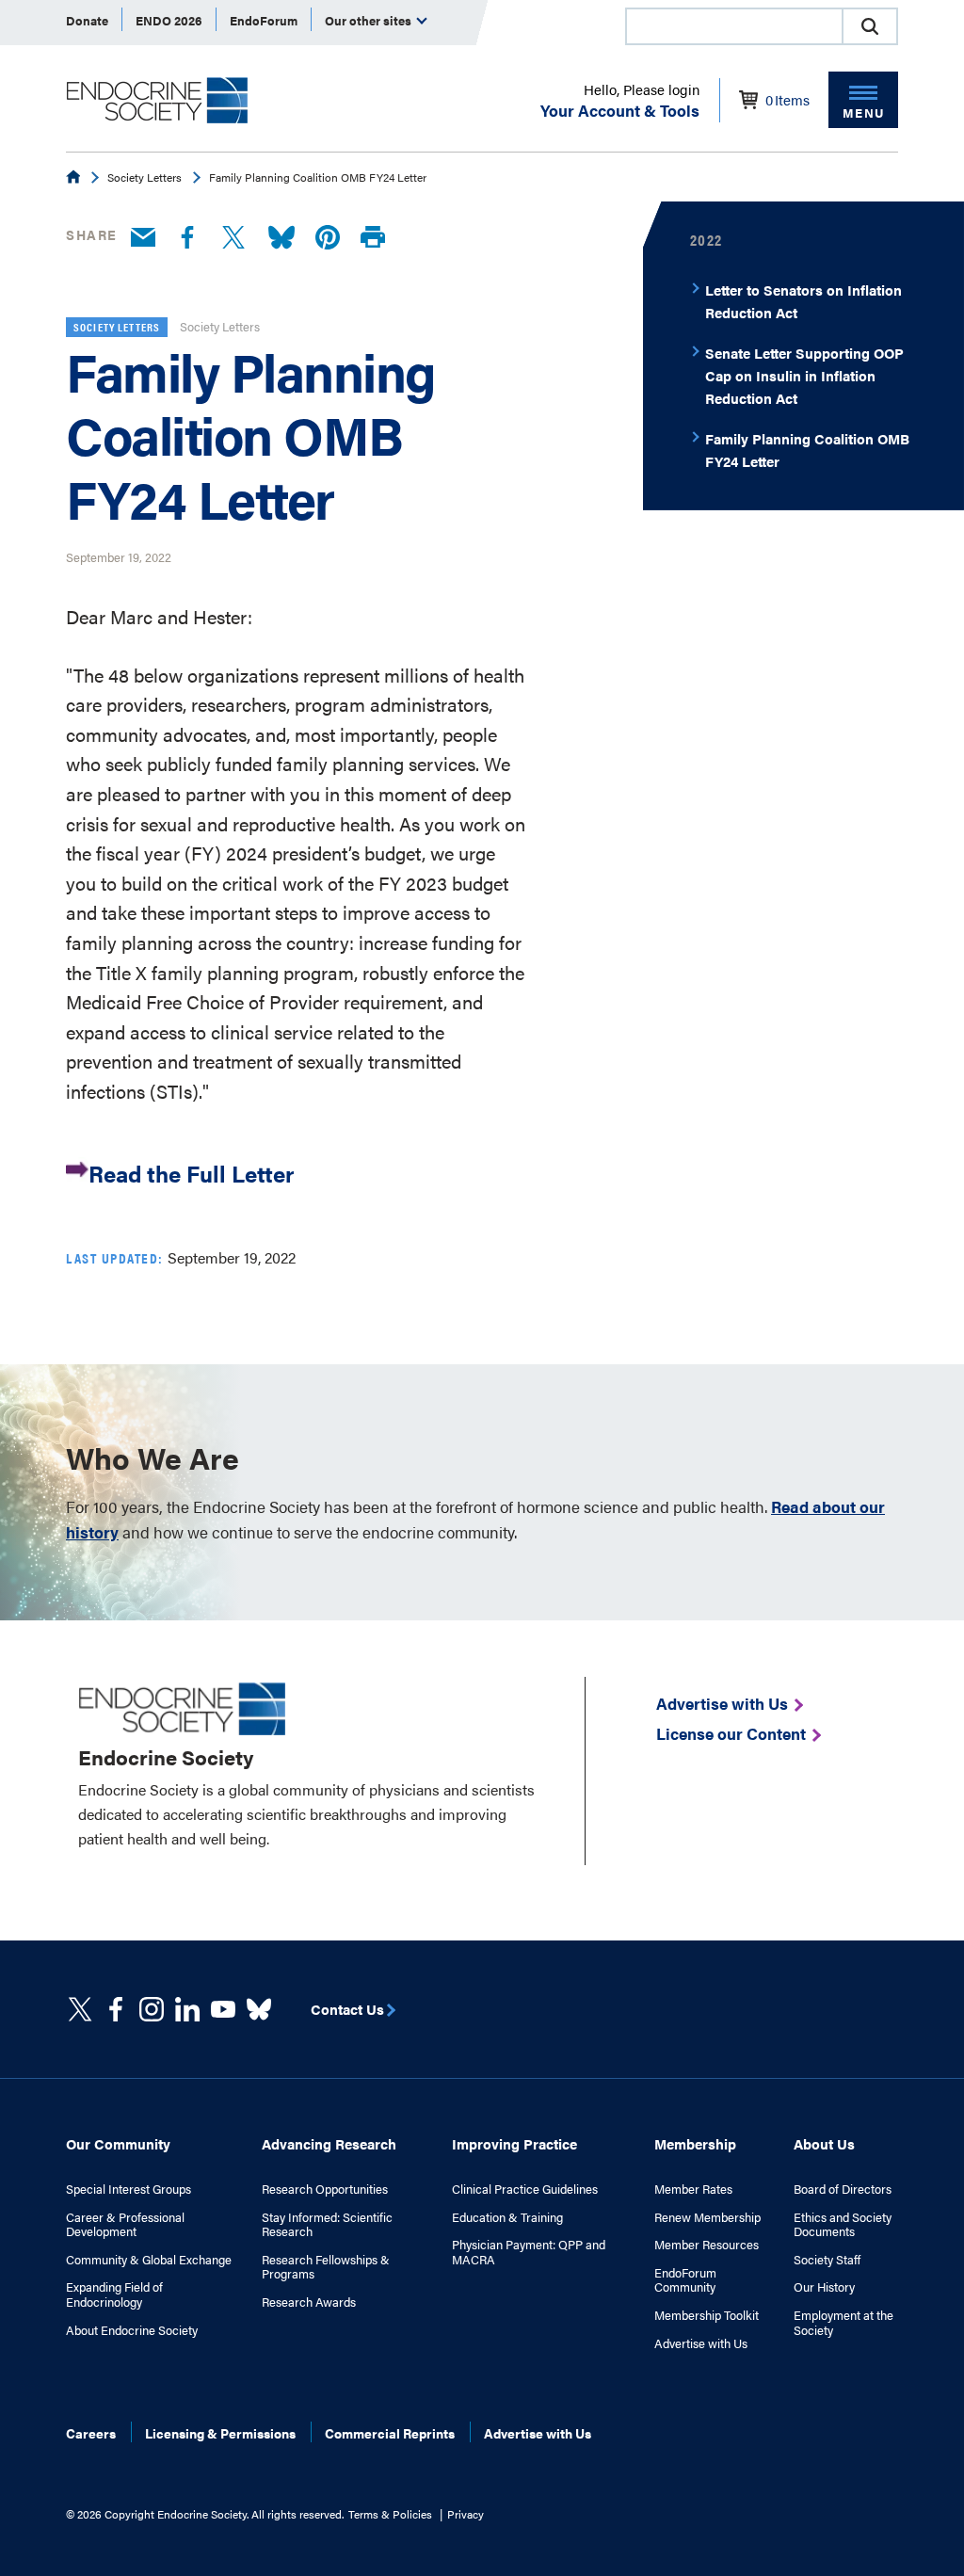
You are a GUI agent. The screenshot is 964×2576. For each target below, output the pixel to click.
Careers (91, 2433)
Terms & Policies (390, 2514)
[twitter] (80, 2009)
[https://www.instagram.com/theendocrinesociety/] (152, 2009)
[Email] (143, 238)
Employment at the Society (843, 2322)
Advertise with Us (701, 2343)
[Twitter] (233, 238)
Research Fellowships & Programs (326, 2267)
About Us (824, 2143)
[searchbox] (734, 28)
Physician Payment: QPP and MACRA (529, 2252)
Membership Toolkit (707, 2315)
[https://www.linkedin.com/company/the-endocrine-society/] (187, 2009)
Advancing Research (329, 2143)
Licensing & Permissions (220, 2433)
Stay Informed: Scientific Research (327, 2224)
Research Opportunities (325, 2189)
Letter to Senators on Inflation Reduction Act (803, 301)
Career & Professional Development (125, 2224)
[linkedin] (223, 2009)
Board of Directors (843, 2189)
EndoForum (264, 20)
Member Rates (693, 2189)
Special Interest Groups (129, 2189)
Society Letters (145, 177)
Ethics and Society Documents (843, 2224)
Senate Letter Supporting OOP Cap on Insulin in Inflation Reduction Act (804, 375)
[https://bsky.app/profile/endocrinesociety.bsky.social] (259, 2009)
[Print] (373, 238)
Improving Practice (514, 2143)
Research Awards (309, 2302)
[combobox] (733, 26)
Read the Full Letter (191, 1172)
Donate (87, 20)
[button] (870, 26)
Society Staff (827, 2260)
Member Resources (707, 2245)
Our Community (118, 2143)
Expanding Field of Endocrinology (114, 2294)
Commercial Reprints (390, 2433)
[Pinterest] (328, 238)
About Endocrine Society (132, 2330)
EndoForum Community (685, 2280)
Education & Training (507, 2217)
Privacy (466, 2514)
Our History (824, 2287)
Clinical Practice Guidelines (525, 2189)
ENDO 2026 (169, 20)
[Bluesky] (281, 238)
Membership (695, 2143)
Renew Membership (707, 2217)
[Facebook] (187, 238)
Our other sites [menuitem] (370, 20)
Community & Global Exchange (149, 2260)
